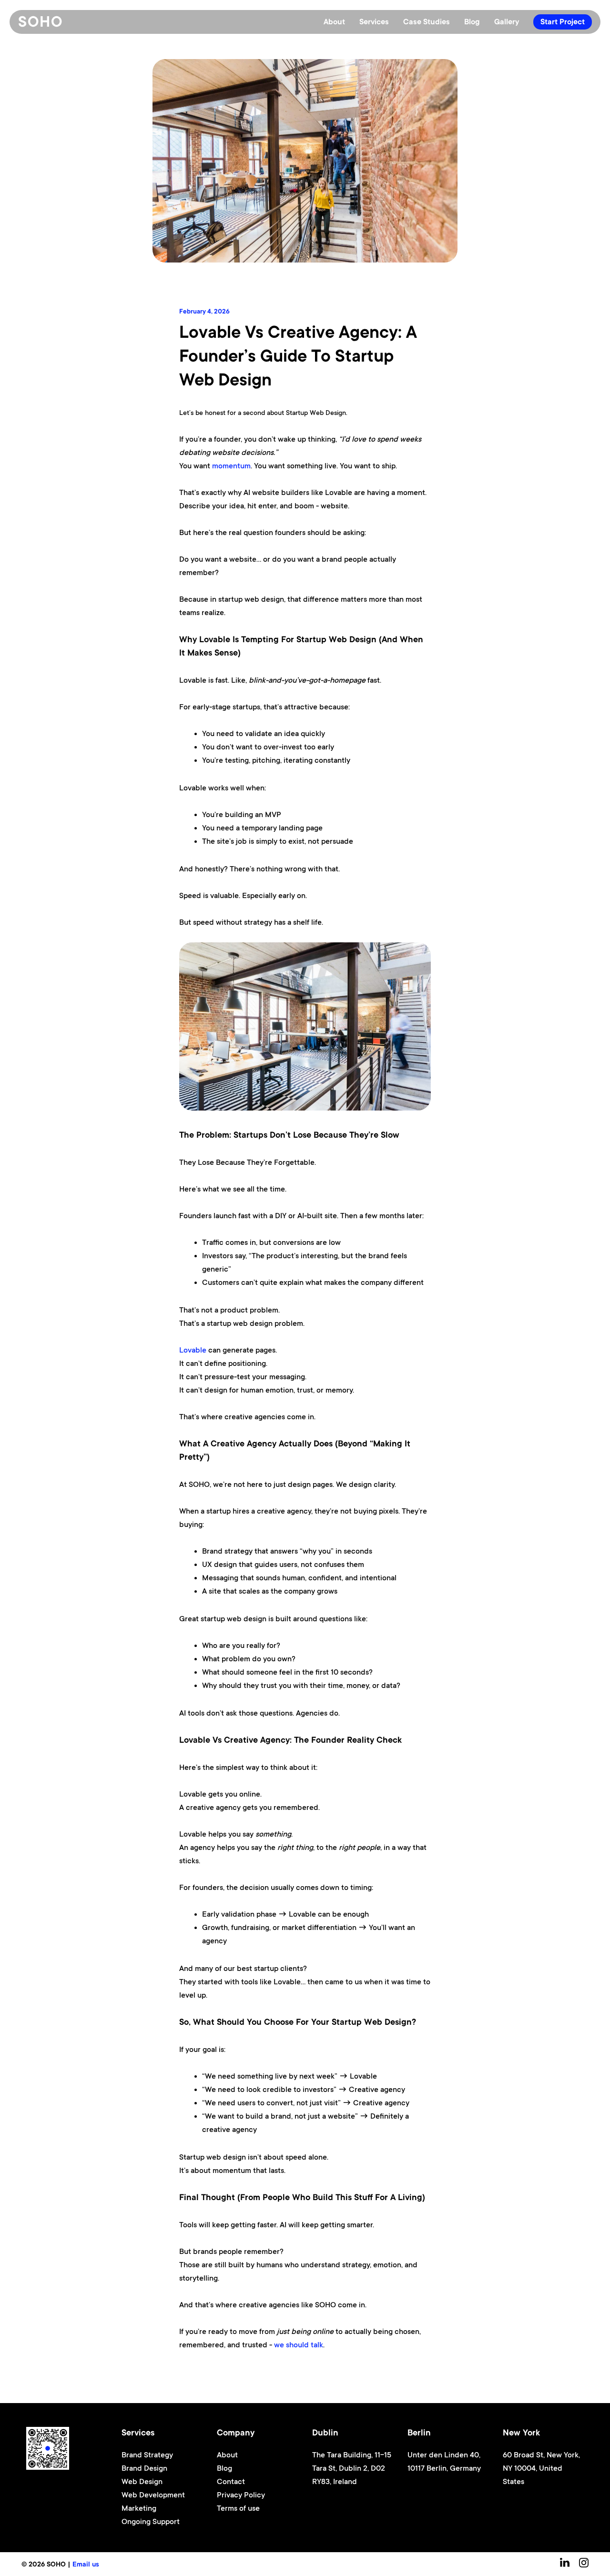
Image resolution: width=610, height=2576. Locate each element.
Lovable (193, 1350)
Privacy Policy (241, 2495)
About (227, 2455)
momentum (231, 466)
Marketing (139, 2508)
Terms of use (238, 2508)
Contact (231, 2482)
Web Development (153, 2495)
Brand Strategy (147, 2455)
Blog (224, 2468)
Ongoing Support (151, 2522)
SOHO (41, 22)
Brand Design (144, 2468)
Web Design (142, 2482)
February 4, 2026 (204, 311)
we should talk (299, 2345)
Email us (86, 2564)
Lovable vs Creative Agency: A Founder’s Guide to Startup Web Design (298, 356)
